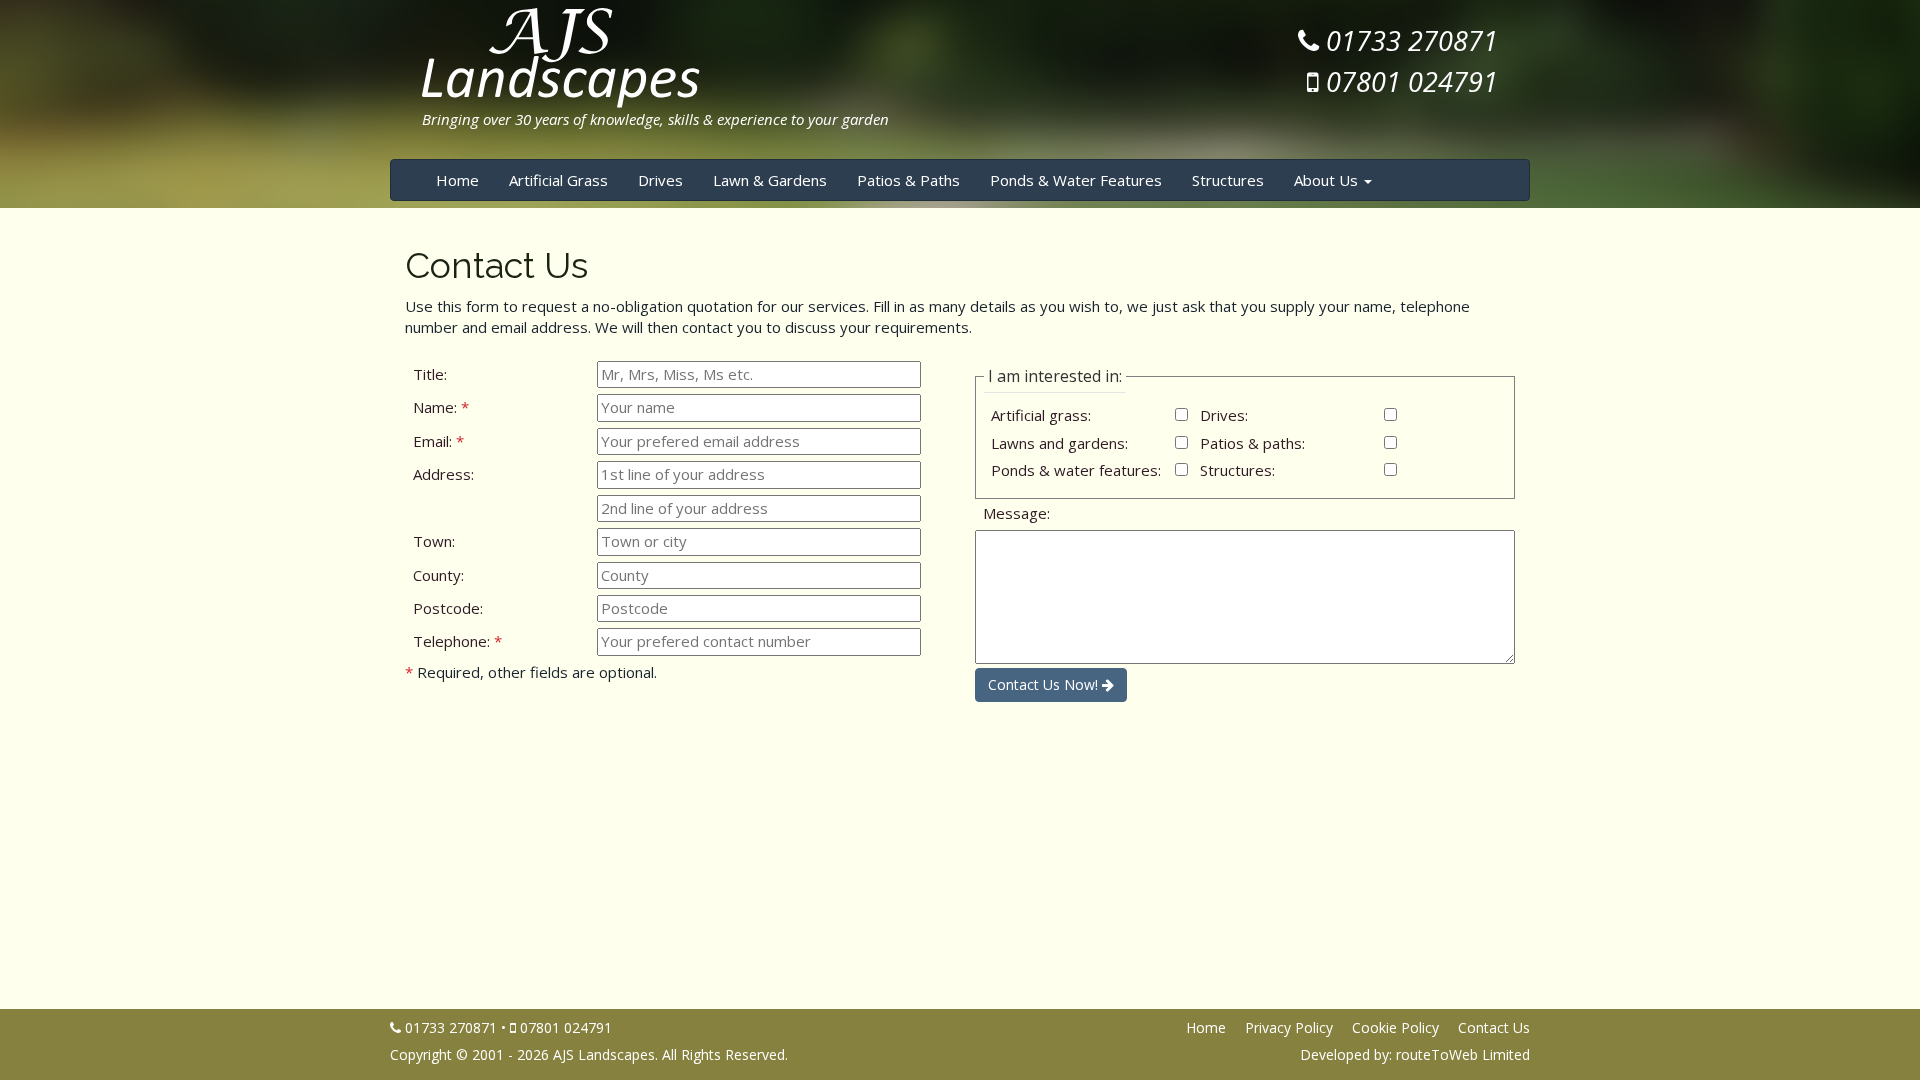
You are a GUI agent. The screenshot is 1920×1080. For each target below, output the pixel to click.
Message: (1016, 513)
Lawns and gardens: (1059, 443)
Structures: (1237, 470)
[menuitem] (457, 180)
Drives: (1224, 415)
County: (438, 575)
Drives (660, 180)
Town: (434, 541)
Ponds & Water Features (1076, 180)
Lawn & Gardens (770, 180)
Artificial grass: (1041, 415)
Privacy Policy (1289, 1027)
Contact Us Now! (1045, 684)
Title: (430, 374)
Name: (441, 407)
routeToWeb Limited (1463, 1054)
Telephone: (457, 641)
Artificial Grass (558, 180)
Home (457, 180)
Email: (438, 441)
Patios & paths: (1252, 443)
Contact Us (1494, 1027)
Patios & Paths (908, 180)
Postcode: (448, 608)
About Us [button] (1328, 180)
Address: (443, 474)
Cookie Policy (1395, 1027)
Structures (1235, 179)
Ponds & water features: (1076, 470)
